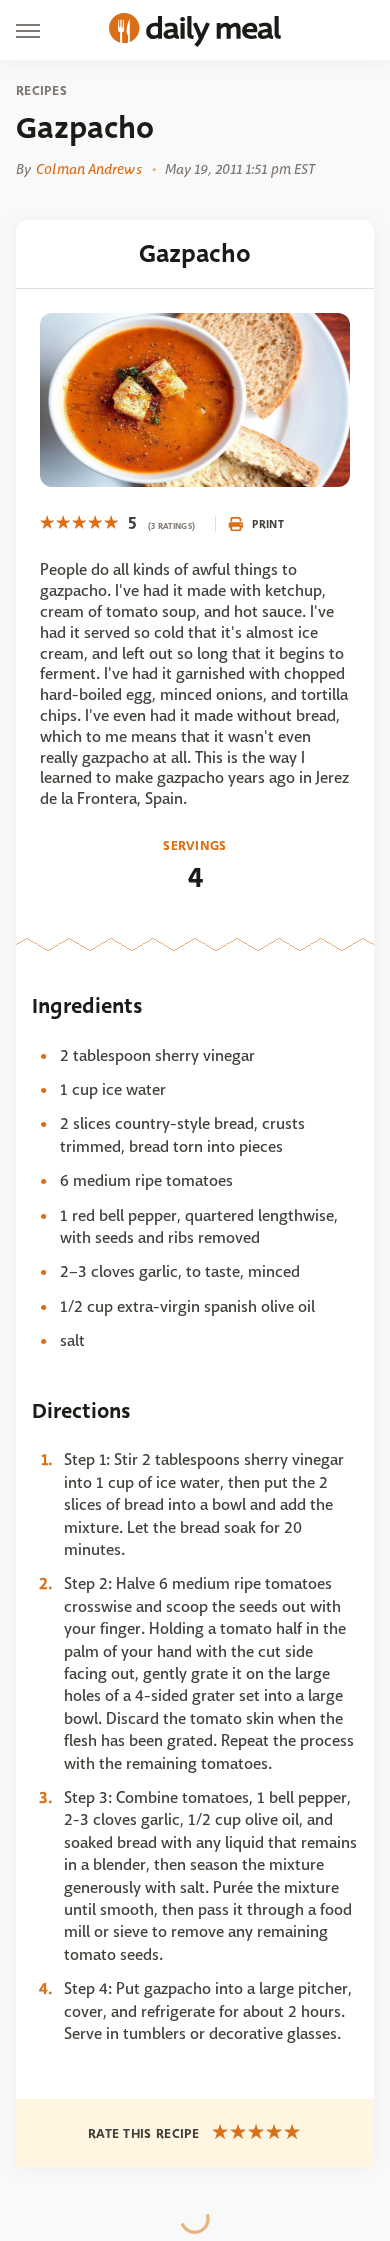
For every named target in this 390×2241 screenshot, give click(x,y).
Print (268, 524)
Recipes (41, 91)
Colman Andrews (88, 169)
